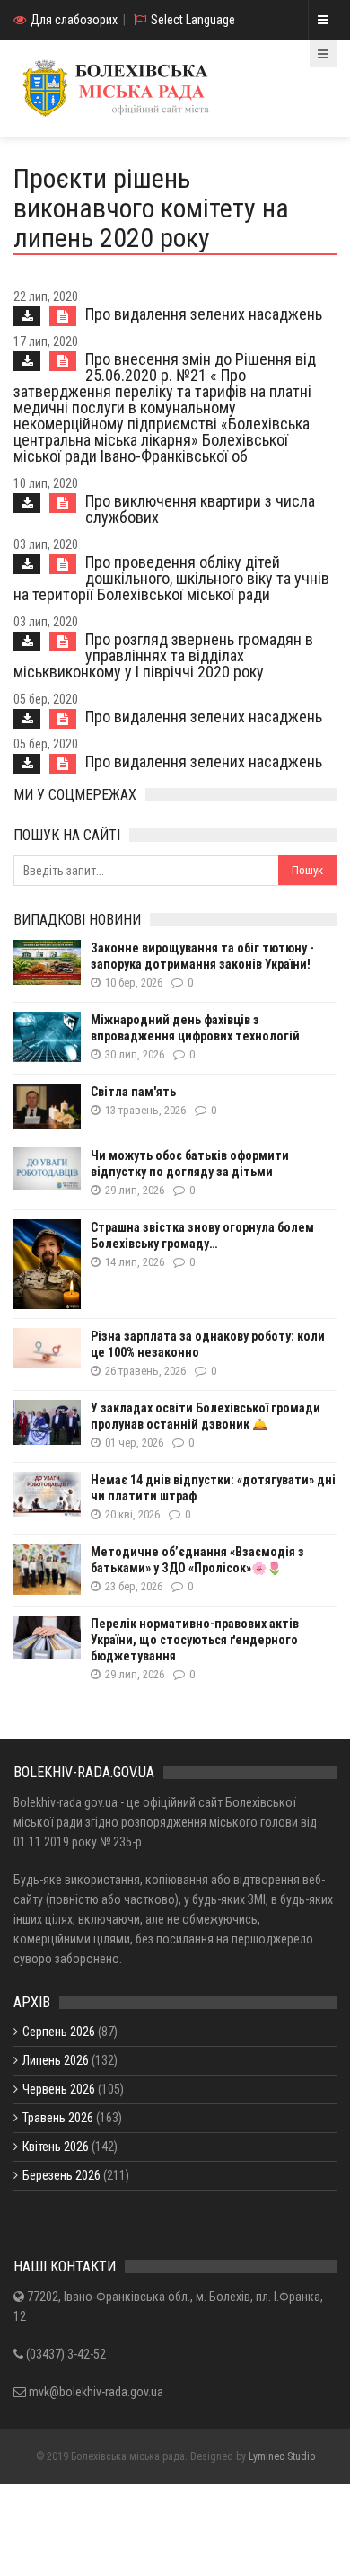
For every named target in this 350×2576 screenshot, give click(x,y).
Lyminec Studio (282, 2456)
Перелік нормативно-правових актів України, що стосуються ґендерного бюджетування (195, 1640)
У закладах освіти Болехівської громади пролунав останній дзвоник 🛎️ (206, 1416)
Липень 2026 (56, 2060)
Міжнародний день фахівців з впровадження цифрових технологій (195, 1028)
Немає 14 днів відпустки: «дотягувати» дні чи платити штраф (213, 1488)
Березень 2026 (61, 2175)
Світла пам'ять (133, 1092)
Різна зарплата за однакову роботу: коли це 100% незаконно (208, 1344)
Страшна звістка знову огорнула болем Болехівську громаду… (202, 1235)
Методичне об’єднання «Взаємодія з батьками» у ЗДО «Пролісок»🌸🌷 (197, 1560)
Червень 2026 (59, 2089)
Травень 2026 (58, 2118)
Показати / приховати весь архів (100, 2223)
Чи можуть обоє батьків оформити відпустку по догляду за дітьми (190, 1164)
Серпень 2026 (59, 2032)
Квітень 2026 (56, 2147)
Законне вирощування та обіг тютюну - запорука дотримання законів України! (202, 956)
